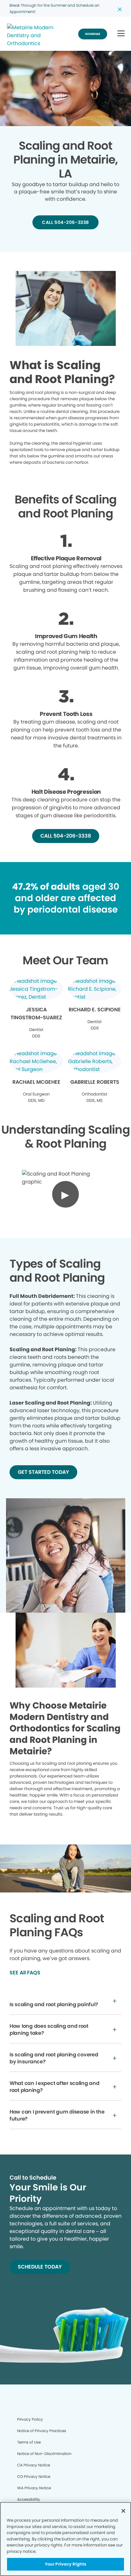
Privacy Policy (30, 2419)
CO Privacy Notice (34, 2476)
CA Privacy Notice (34, 2465)
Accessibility (29, 2499)
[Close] (123, 2511)
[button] (121, 34)
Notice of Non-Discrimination (44, 2454)
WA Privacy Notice (34, 2488)
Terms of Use (29, 2442)
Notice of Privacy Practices (42, 2431)
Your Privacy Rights (65, 2564)
